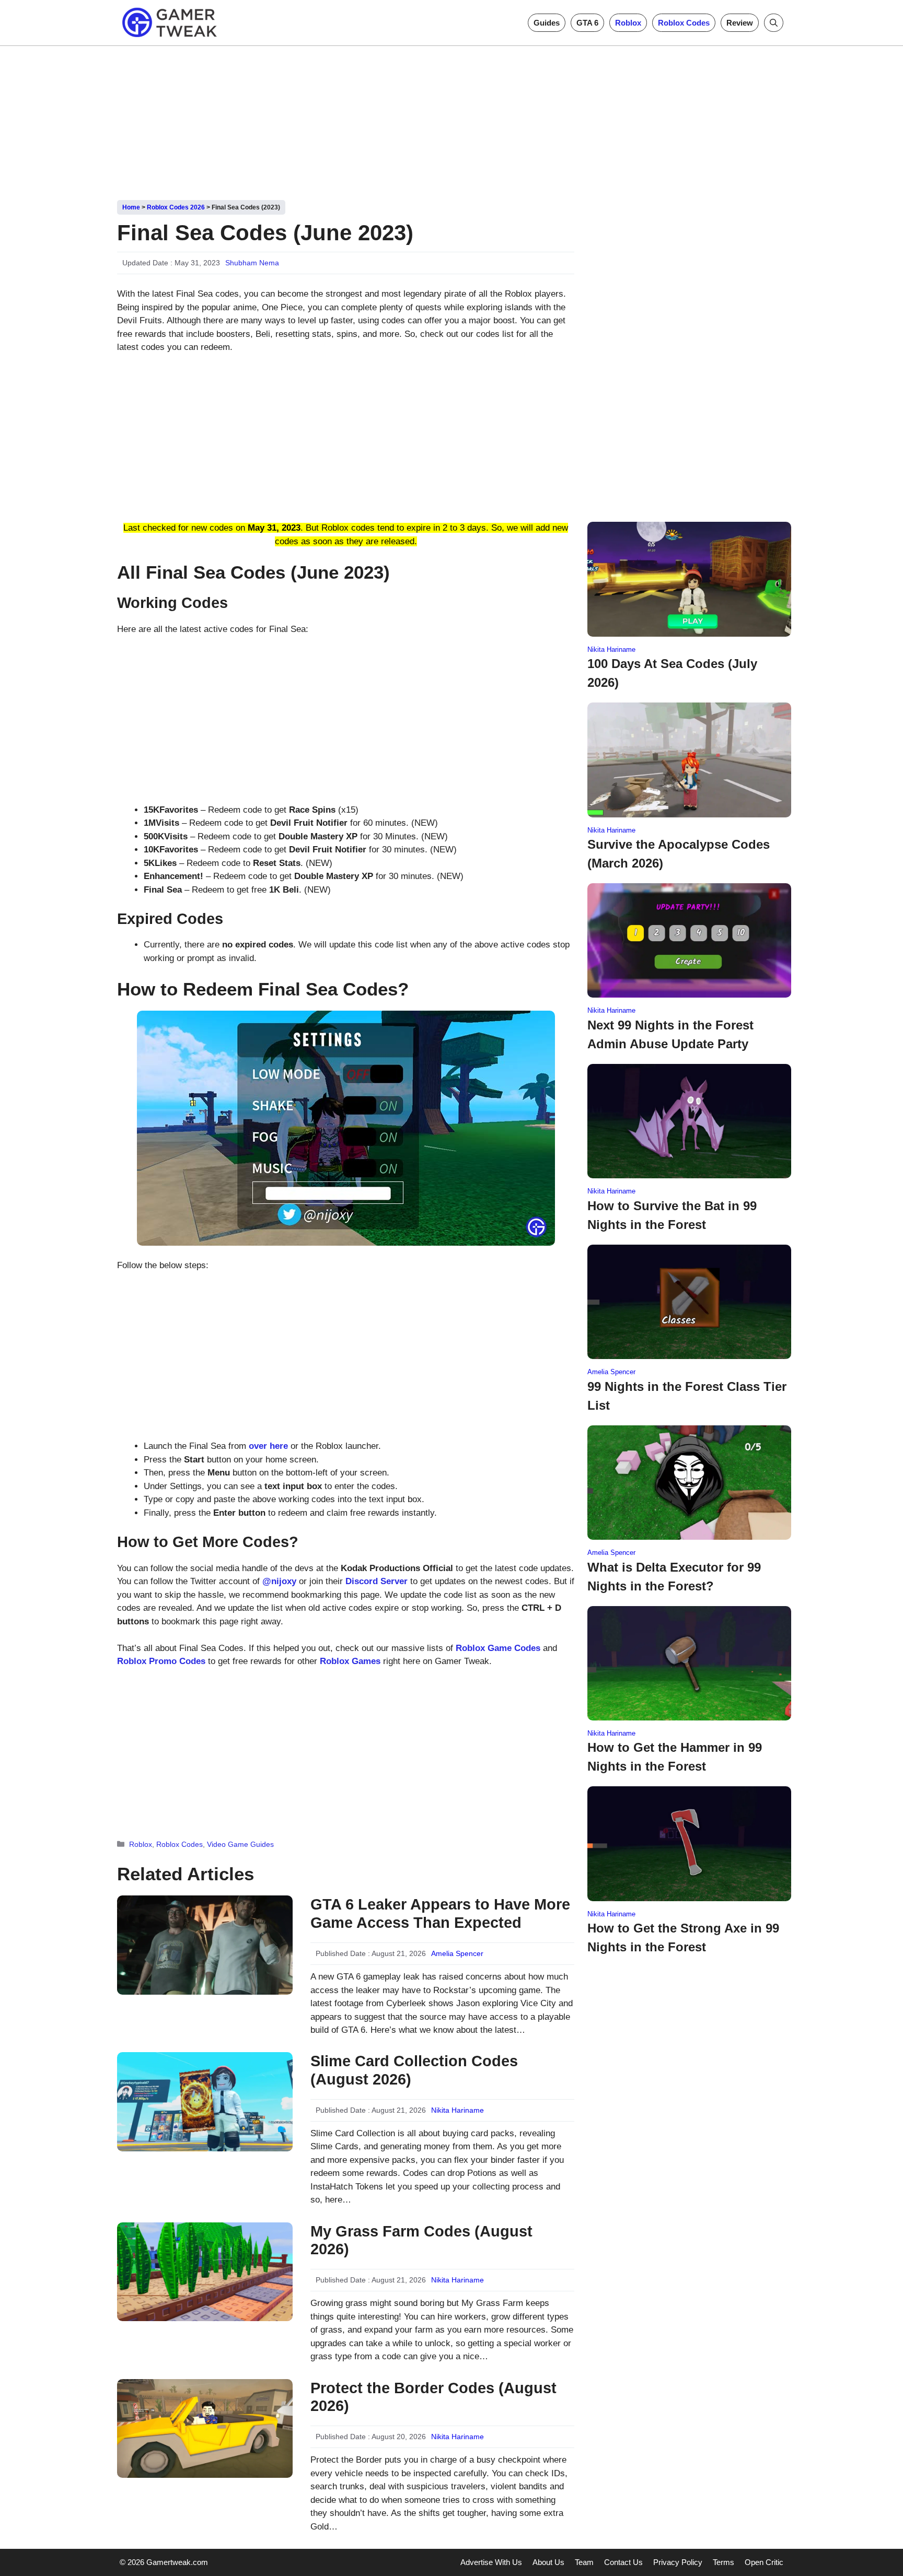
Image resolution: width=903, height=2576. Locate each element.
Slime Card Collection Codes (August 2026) (414, 2070)
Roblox (628, 23)
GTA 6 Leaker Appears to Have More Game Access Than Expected (440, 1913)
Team (584, 2562)
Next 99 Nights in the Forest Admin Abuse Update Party (670, 1034)
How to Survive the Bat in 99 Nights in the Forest (672, 1215)
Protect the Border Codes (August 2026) (433, 2397)
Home (131, 207)
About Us (548, 2562)
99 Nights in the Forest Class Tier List (687, 1396)
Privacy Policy (678, 2562)
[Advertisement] (451, 119)
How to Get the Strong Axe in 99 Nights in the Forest (683, 1937)
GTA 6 (587, 23)
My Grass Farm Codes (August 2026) (421, 2240)
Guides (547, 23)
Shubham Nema (252, 263)
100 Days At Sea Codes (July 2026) (672, 673)
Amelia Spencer (457, 1953)
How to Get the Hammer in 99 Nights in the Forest (675, 1757)
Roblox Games (350, 1661)
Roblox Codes (684, 23)
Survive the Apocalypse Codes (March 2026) (679, 854)
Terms (723, 2562)
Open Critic (764, 2562)
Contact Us (623, 2562)
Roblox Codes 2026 (176, 207)
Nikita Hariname (458, 2110)
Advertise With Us (491, 2562)
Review (740, 23)
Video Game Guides (240, 1844)
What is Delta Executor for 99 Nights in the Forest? (674, 1577)
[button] (774, 23)
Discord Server (377, 1581)
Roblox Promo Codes (161, 1661)
